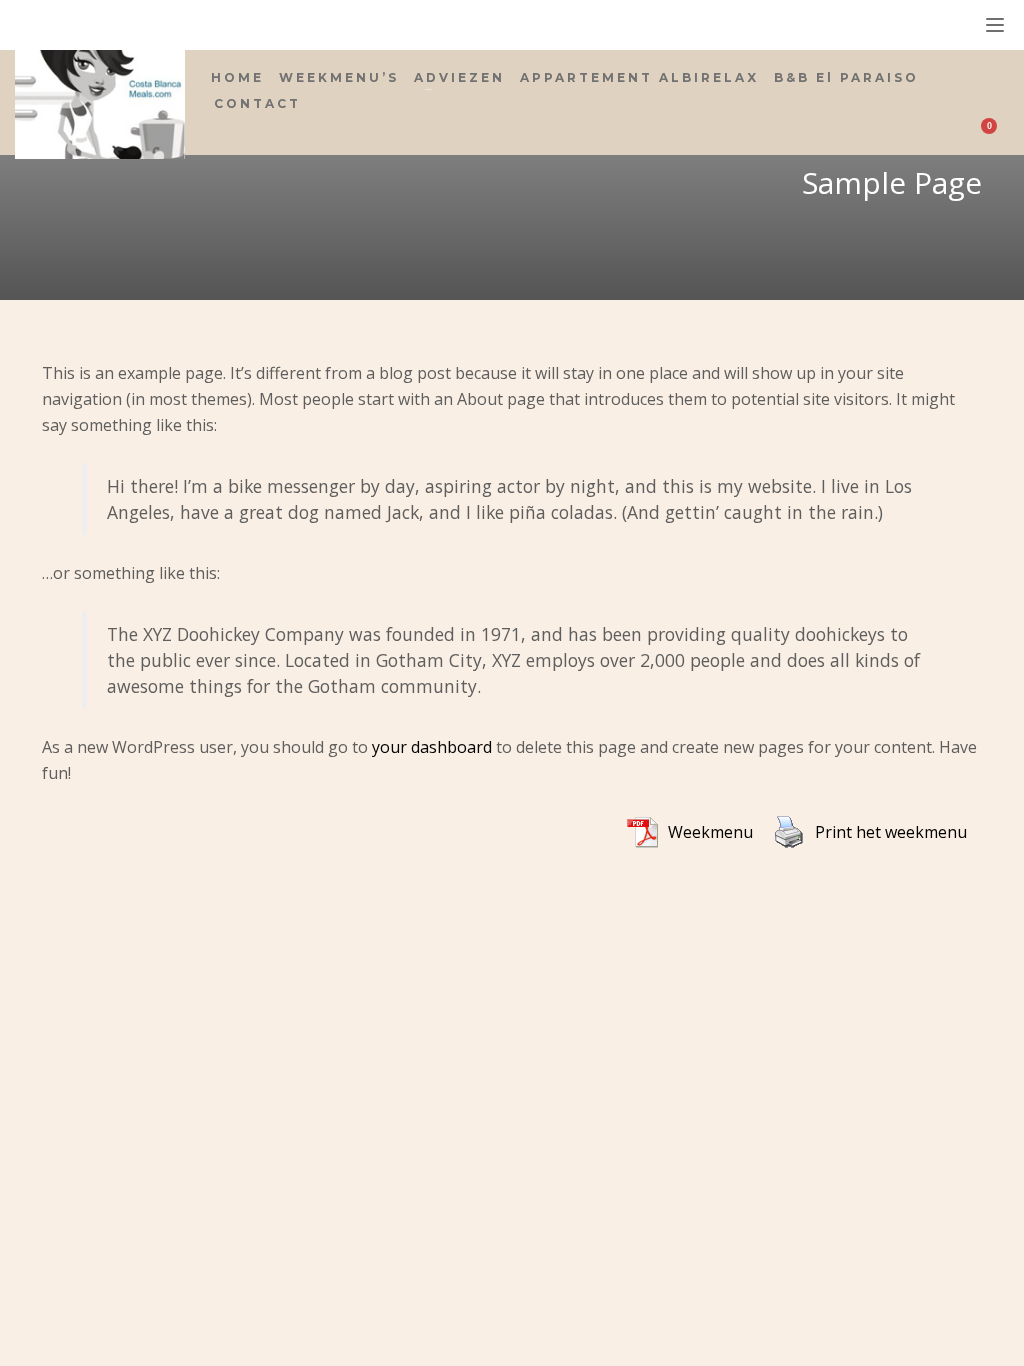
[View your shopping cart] (996, 129)
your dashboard (432, 747)
